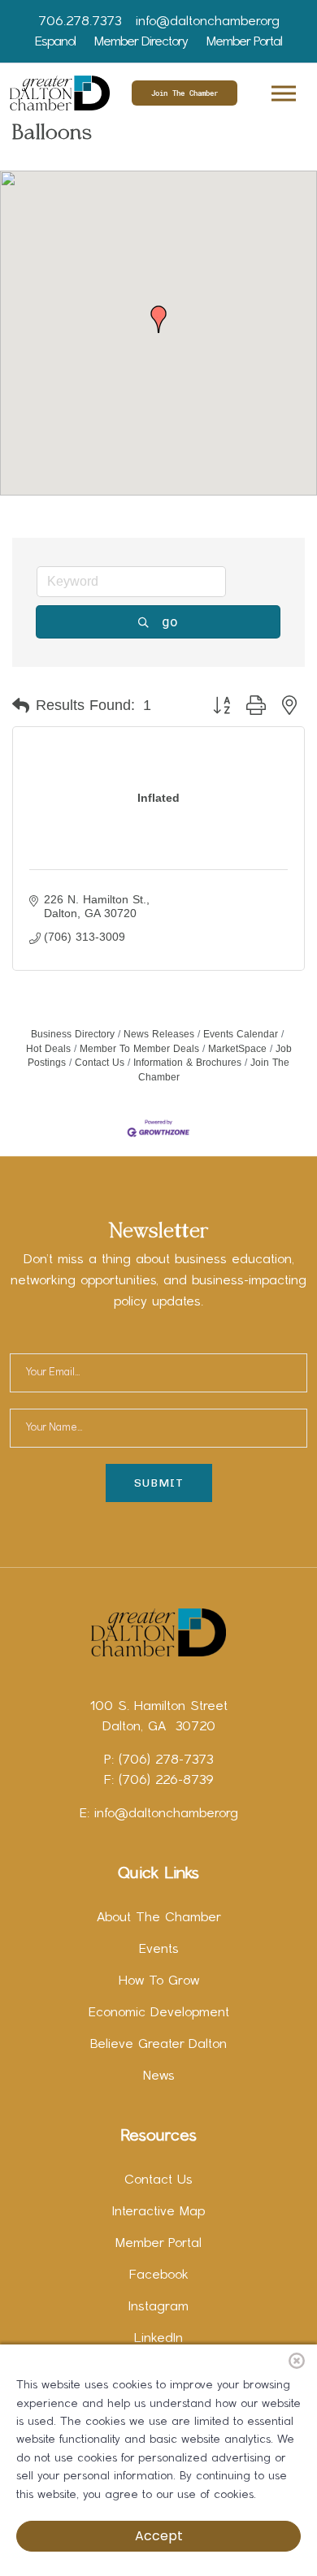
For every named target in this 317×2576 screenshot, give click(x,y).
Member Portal (244, 42)
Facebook (159, 2275)
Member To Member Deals (139, 1049)
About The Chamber (159, 1918)
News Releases (159, 1034)
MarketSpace (237, 1049)
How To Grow (159, 1981)
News (159, 2076)
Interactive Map (158, 2212)
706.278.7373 (80, 22)
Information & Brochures (187, 1063)
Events (159, 1950)
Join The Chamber (185, 93)
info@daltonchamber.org (208, 22)
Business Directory (73, 1034)
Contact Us (100, 1063)
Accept (159, 2536)
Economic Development (159, 2013)
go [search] (170, 621)
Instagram (158, 2307)
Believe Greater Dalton (158, 2045)
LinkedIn (158, 2339)
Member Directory (141, 42)
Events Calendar (241, 1034)
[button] (282, 91)
